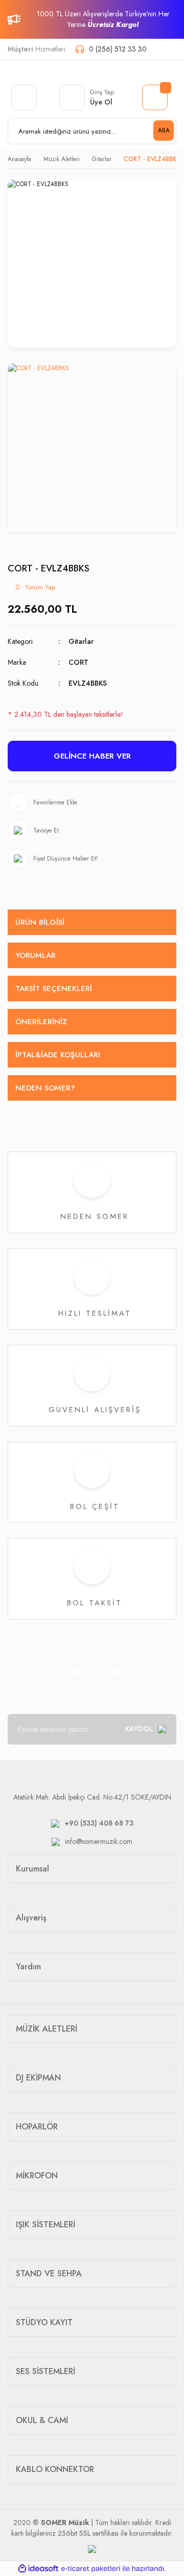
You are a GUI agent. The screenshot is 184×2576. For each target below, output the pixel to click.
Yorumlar (36, 955)
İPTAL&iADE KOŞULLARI (58, 1055)
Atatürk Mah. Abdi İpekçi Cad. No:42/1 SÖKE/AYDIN (92, 1797)
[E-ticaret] (91, 2569)
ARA (164, 131)
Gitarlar (81, 641)
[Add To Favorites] (92, 802)
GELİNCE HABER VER (92, 756)
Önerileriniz (41, 1022)
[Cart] (155, 97)
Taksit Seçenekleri (54, 988)
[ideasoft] (38, 2569)
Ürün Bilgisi (40, 922)
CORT (78, 662)
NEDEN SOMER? (45, 1088)
